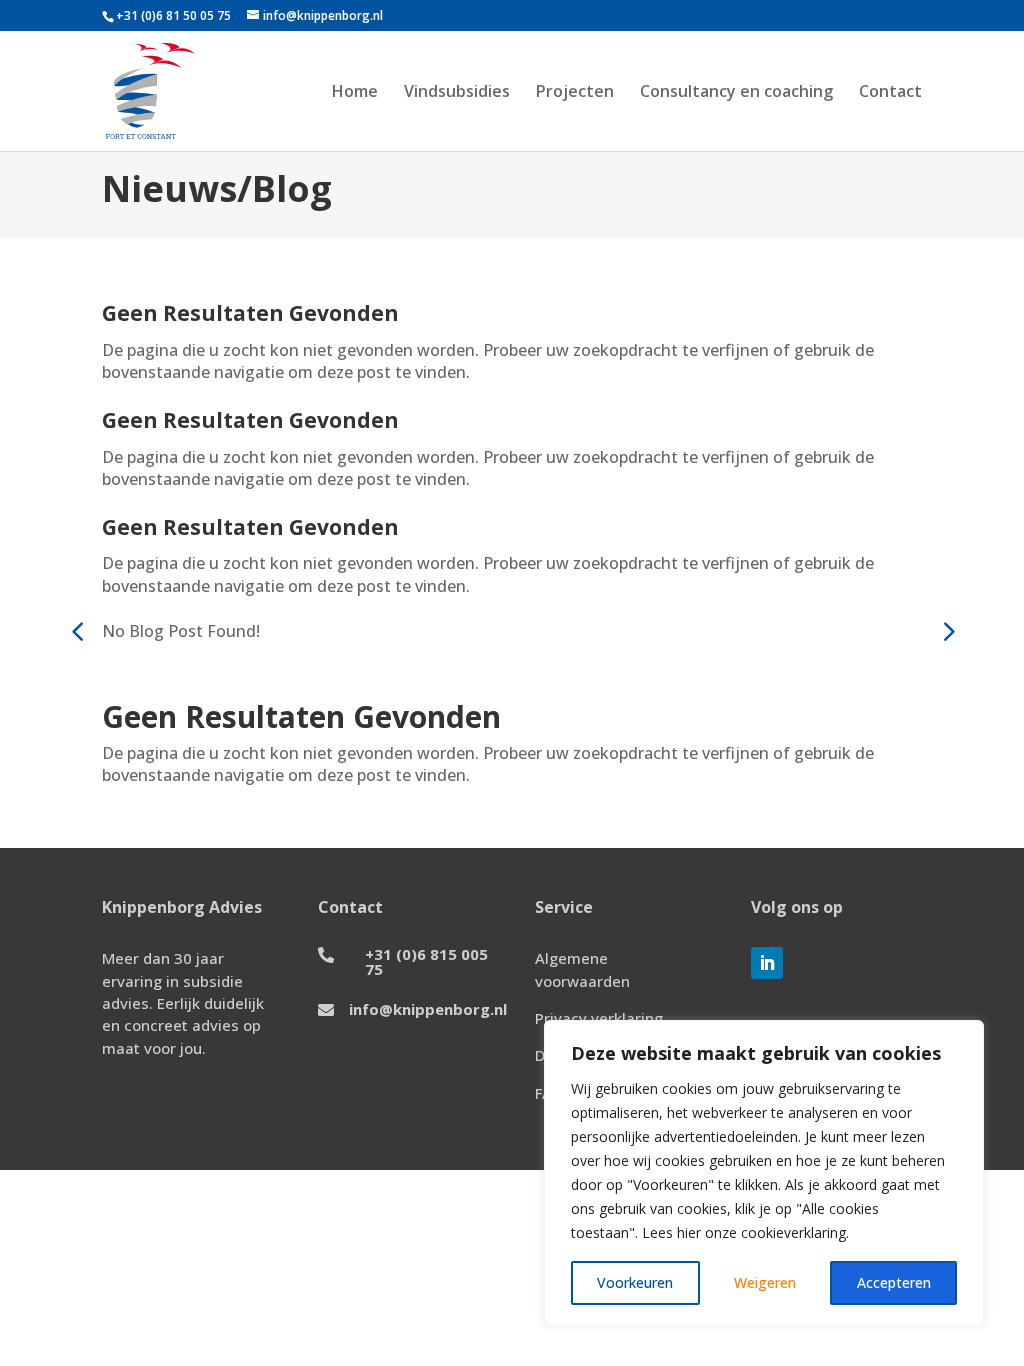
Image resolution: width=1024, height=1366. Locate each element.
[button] (947, 631)
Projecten (575, 93)
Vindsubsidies (457, 93)
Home (355, 93)
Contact (890, 93)
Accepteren (894, 1282)
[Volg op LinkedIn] (767, 963)
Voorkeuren (635, 1282)
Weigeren (765, 1282)
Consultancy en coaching (736, 93)
